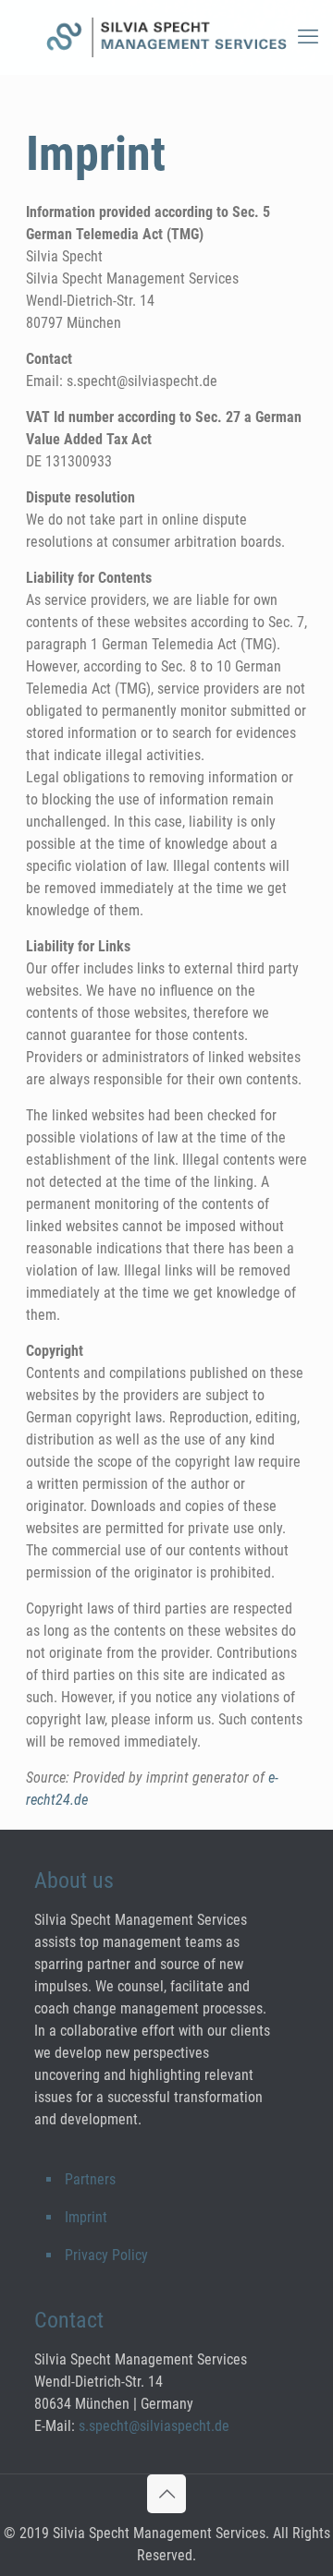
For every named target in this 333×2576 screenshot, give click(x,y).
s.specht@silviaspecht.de (154, 2426)
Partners (90, 2179)
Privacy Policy (106, 2255)
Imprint (86, 2217)
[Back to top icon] (166, 2494)
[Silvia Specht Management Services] (166, 37)
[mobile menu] (308, 37)
